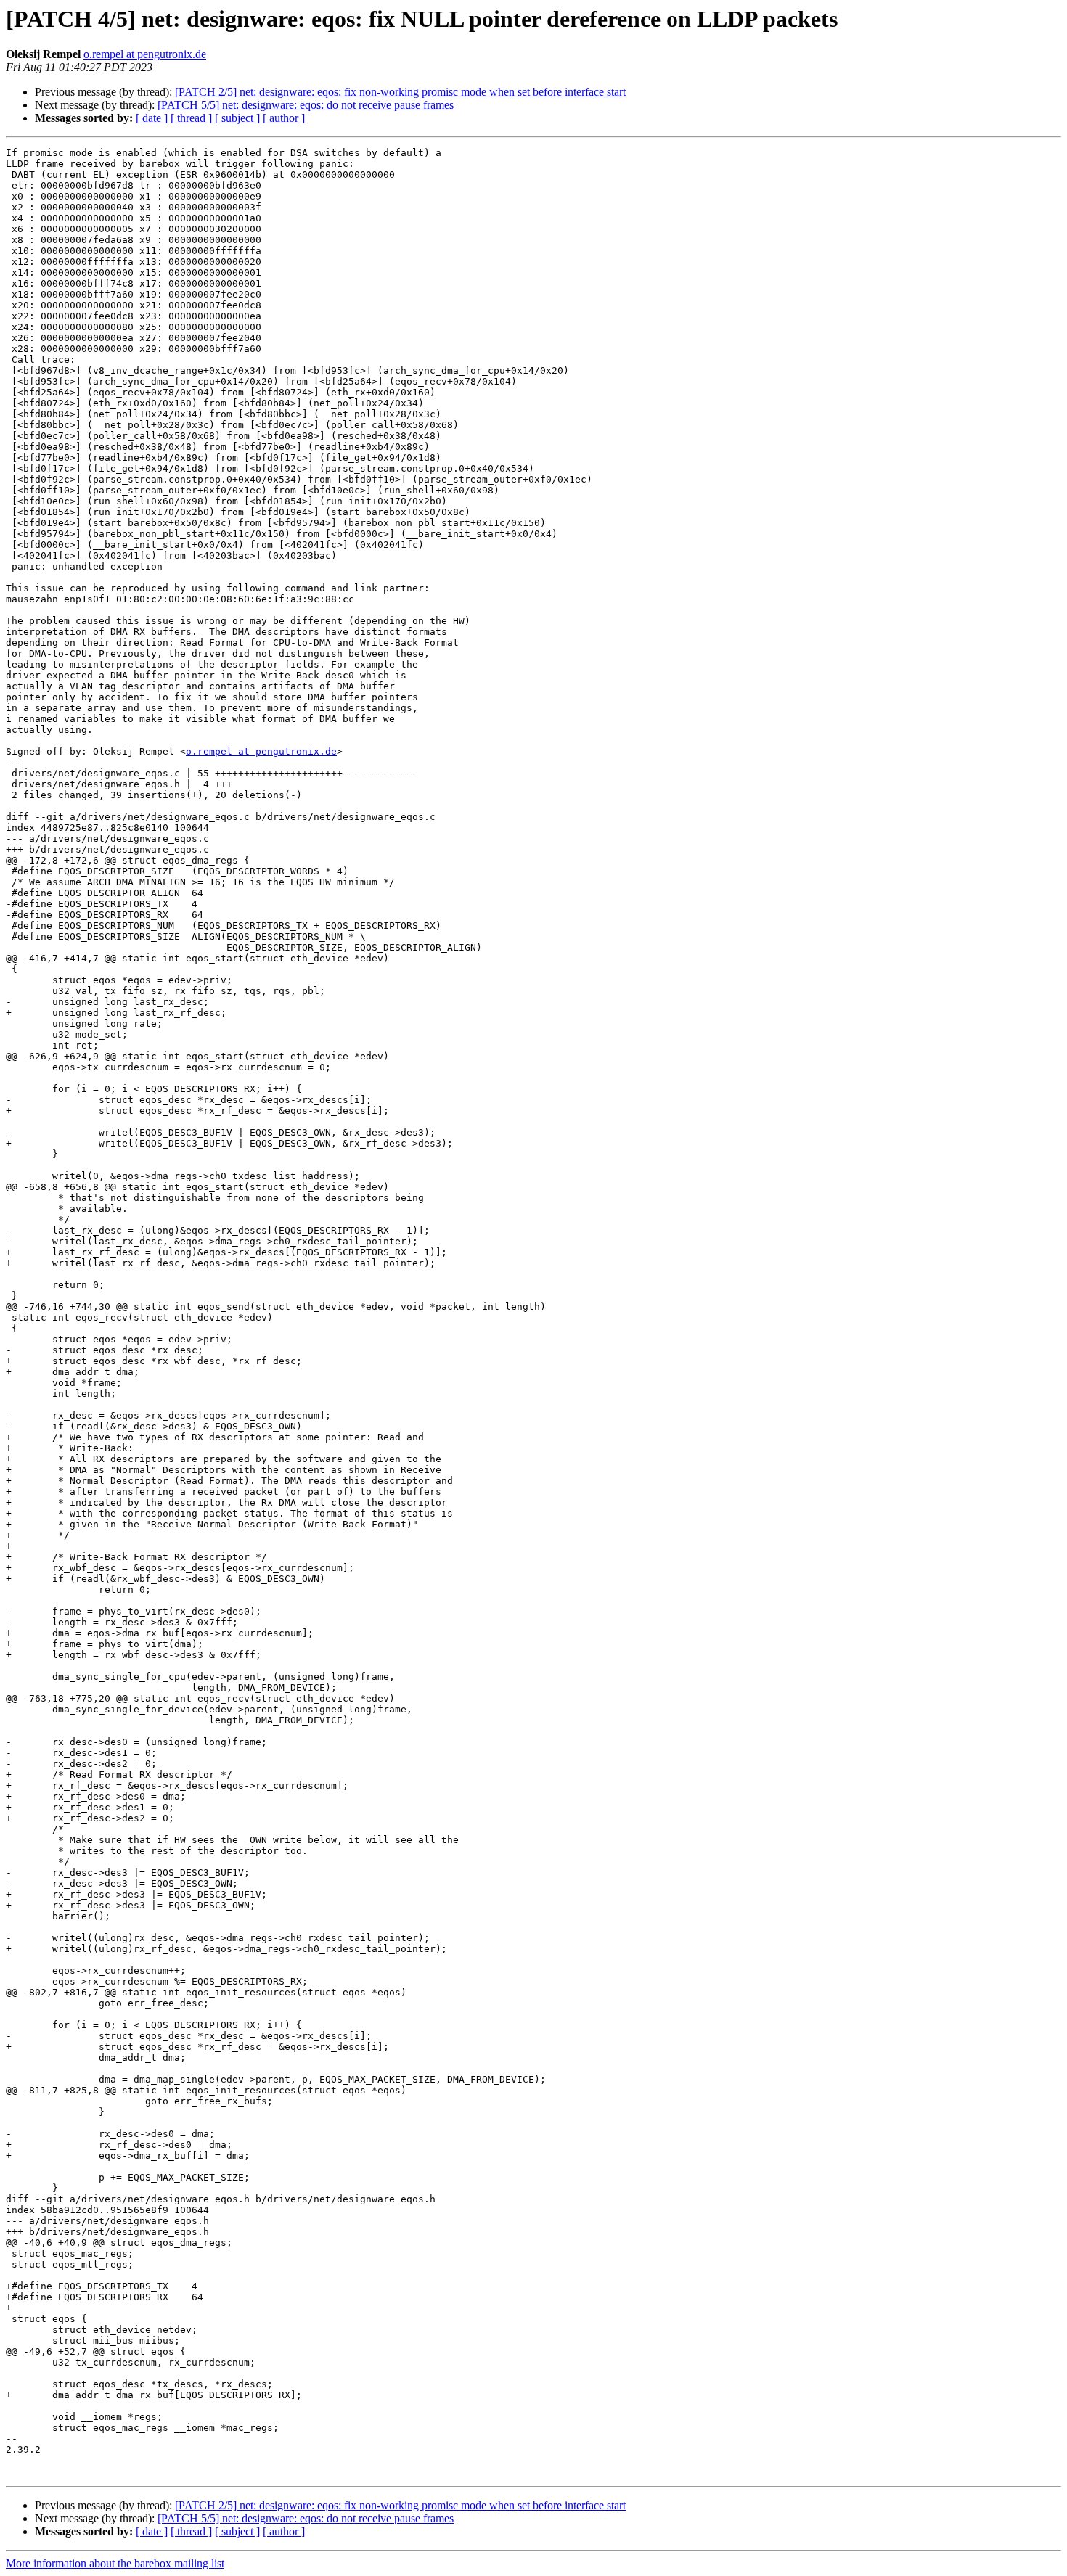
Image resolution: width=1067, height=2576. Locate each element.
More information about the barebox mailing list (115, 2563)
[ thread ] (191, 118)
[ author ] (284, 118)
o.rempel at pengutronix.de (145, 54)
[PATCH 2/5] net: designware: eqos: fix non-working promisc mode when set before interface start (400, 92)
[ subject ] (237, 118)
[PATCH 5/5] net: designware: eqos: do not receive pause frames (306, 105)
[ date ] (152, 118)
